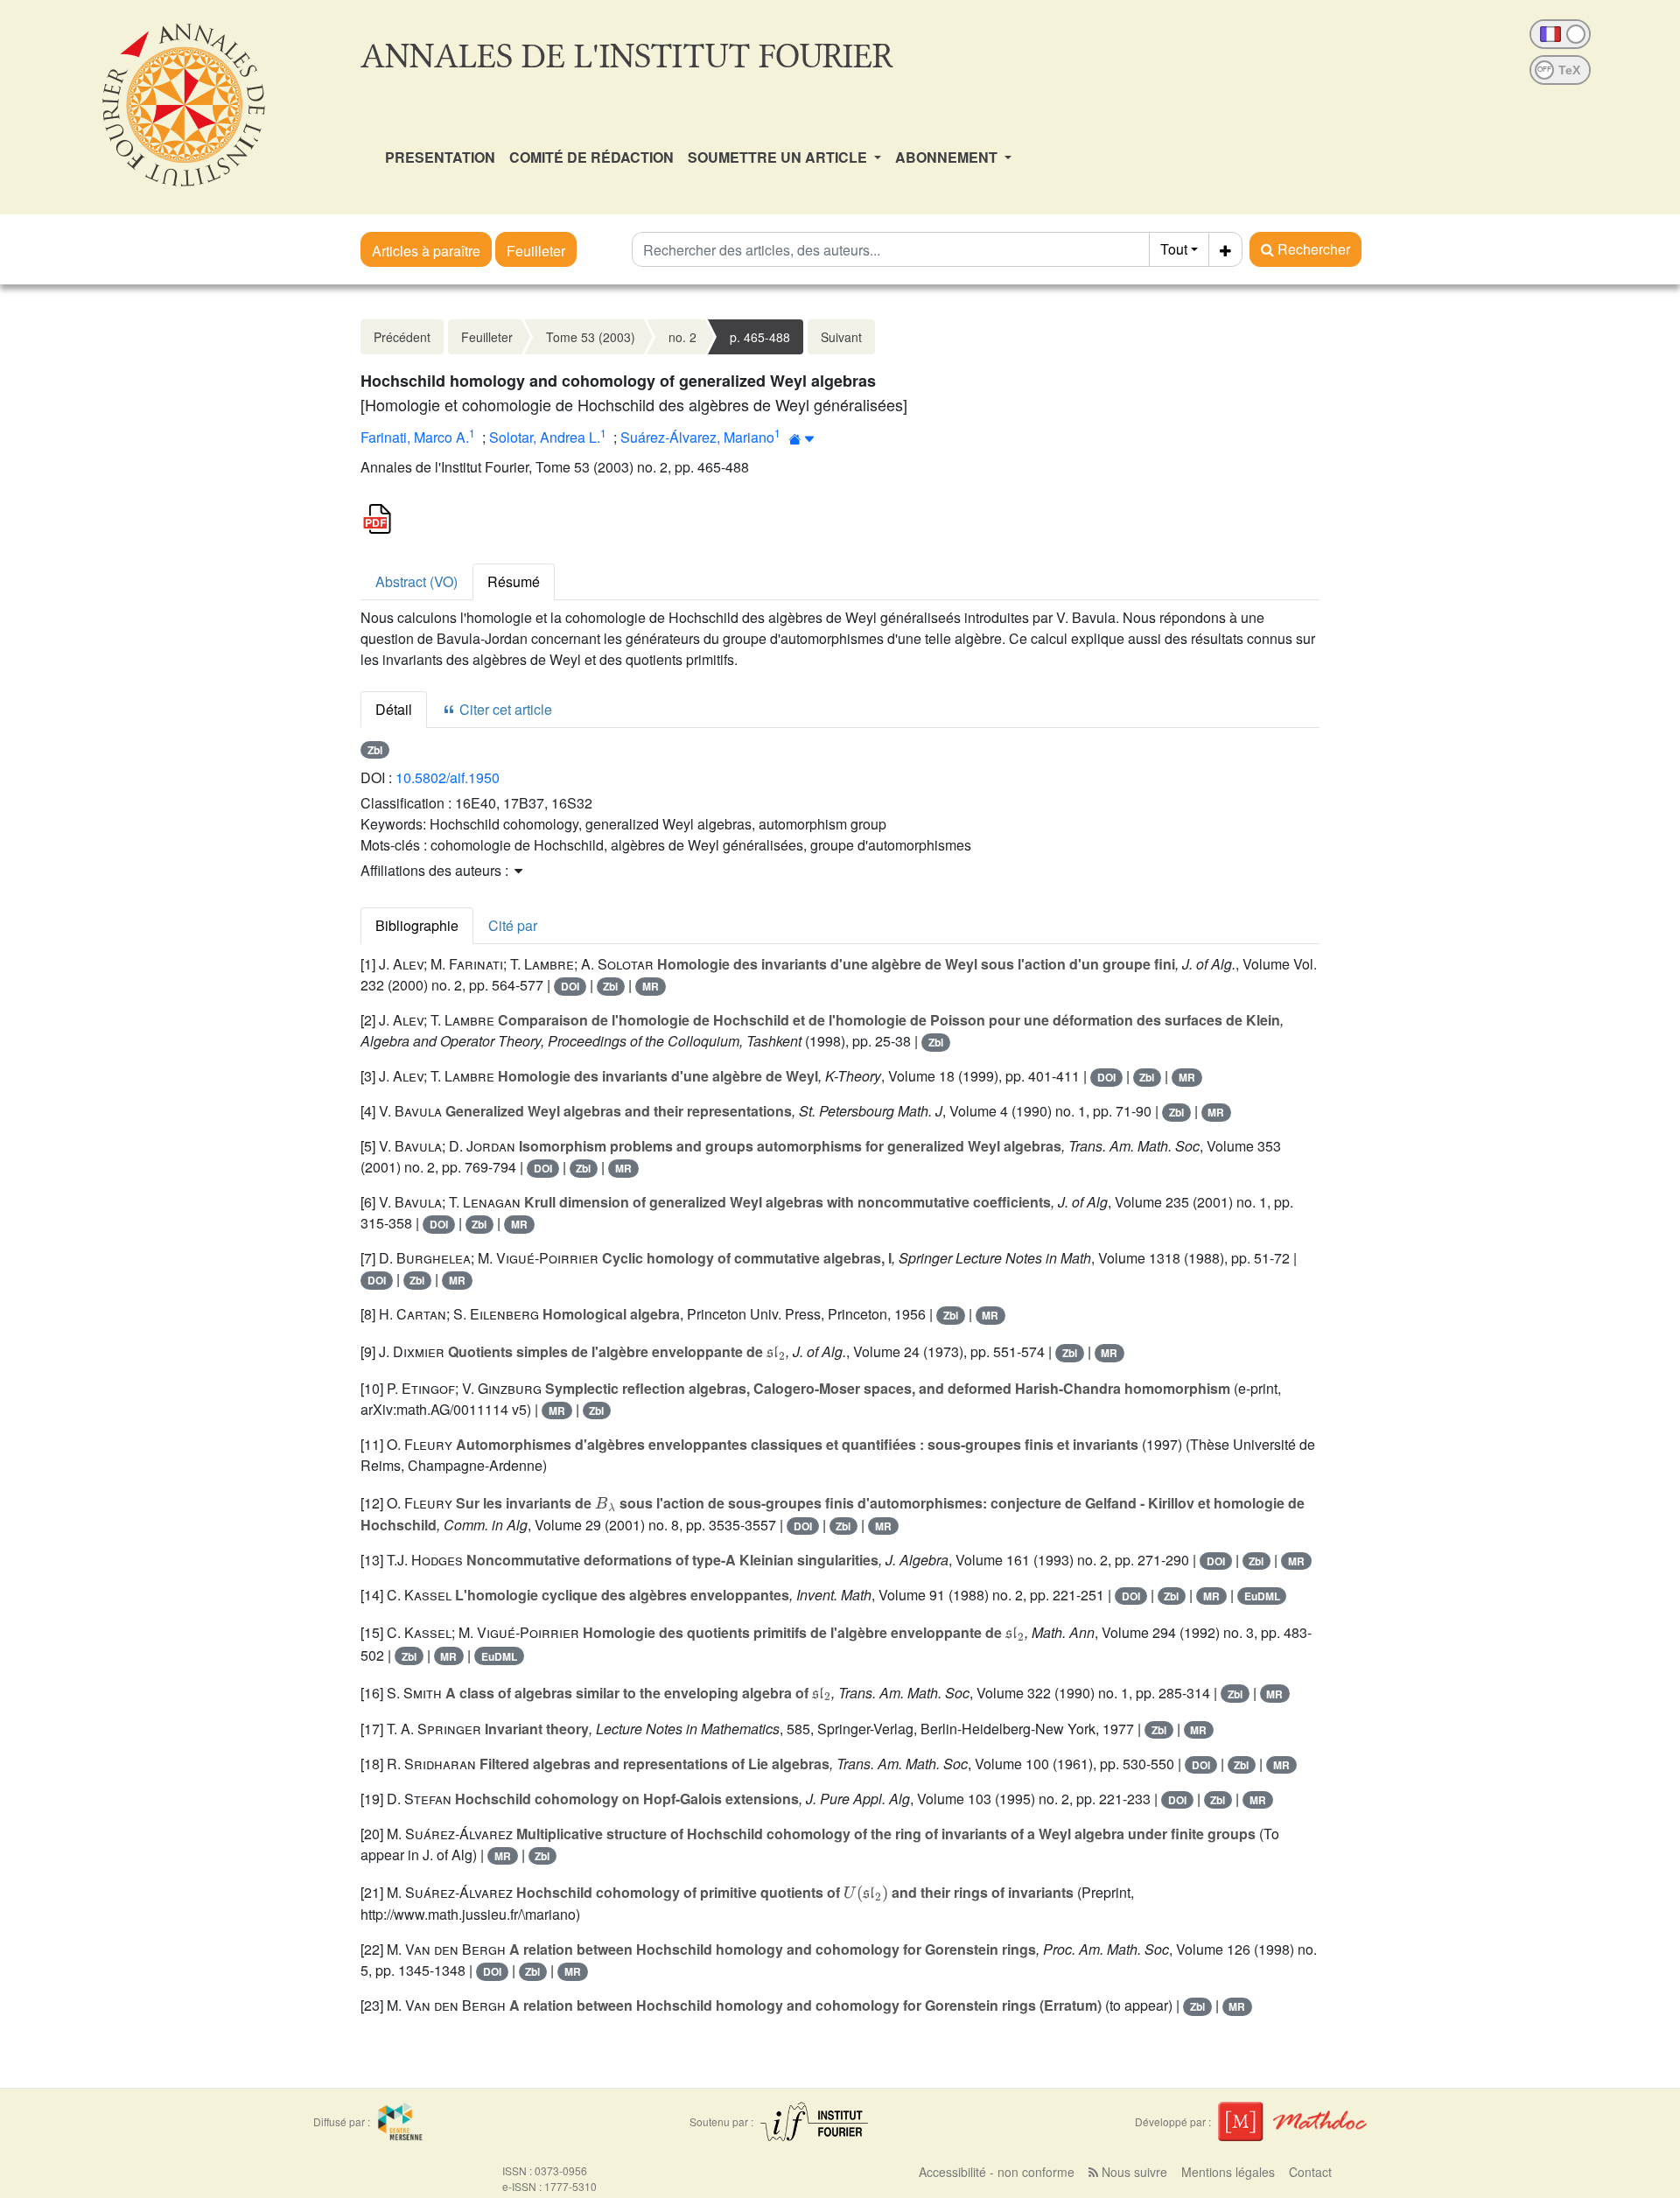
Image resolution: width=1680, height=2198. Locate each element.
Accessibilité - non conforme (997, 2172)
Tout (1174, 249)
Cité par (513, 925)
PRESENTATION (440, 157)
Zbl (375, 750)
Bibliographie (417, 925)
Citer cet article (504, 709)
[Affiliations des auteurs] (802, 439)
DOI (570, 986)
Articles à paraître (426, 251)
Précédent (402, 337)
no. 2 (682, 337)
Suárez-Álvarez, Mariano (697, 437)
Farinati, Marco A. (415, 437)
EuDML (1262, 1596)
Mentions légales (1228, 2172)
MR (651, 986)
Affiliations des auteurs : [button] (436, 870)
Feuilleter (536, 251)
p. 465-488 (760, 337)
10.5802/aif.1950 (448, 777)
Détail (394, 709)
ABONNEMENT (948, 157)
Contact (1310, 2172)
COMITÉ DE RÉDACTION (591, 157)
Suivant (841, 337)
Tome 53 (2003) (591, 337)
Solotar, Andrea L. (545, 437)
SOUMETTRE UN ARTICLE (779, 157)
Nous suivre (1133, 2172)
